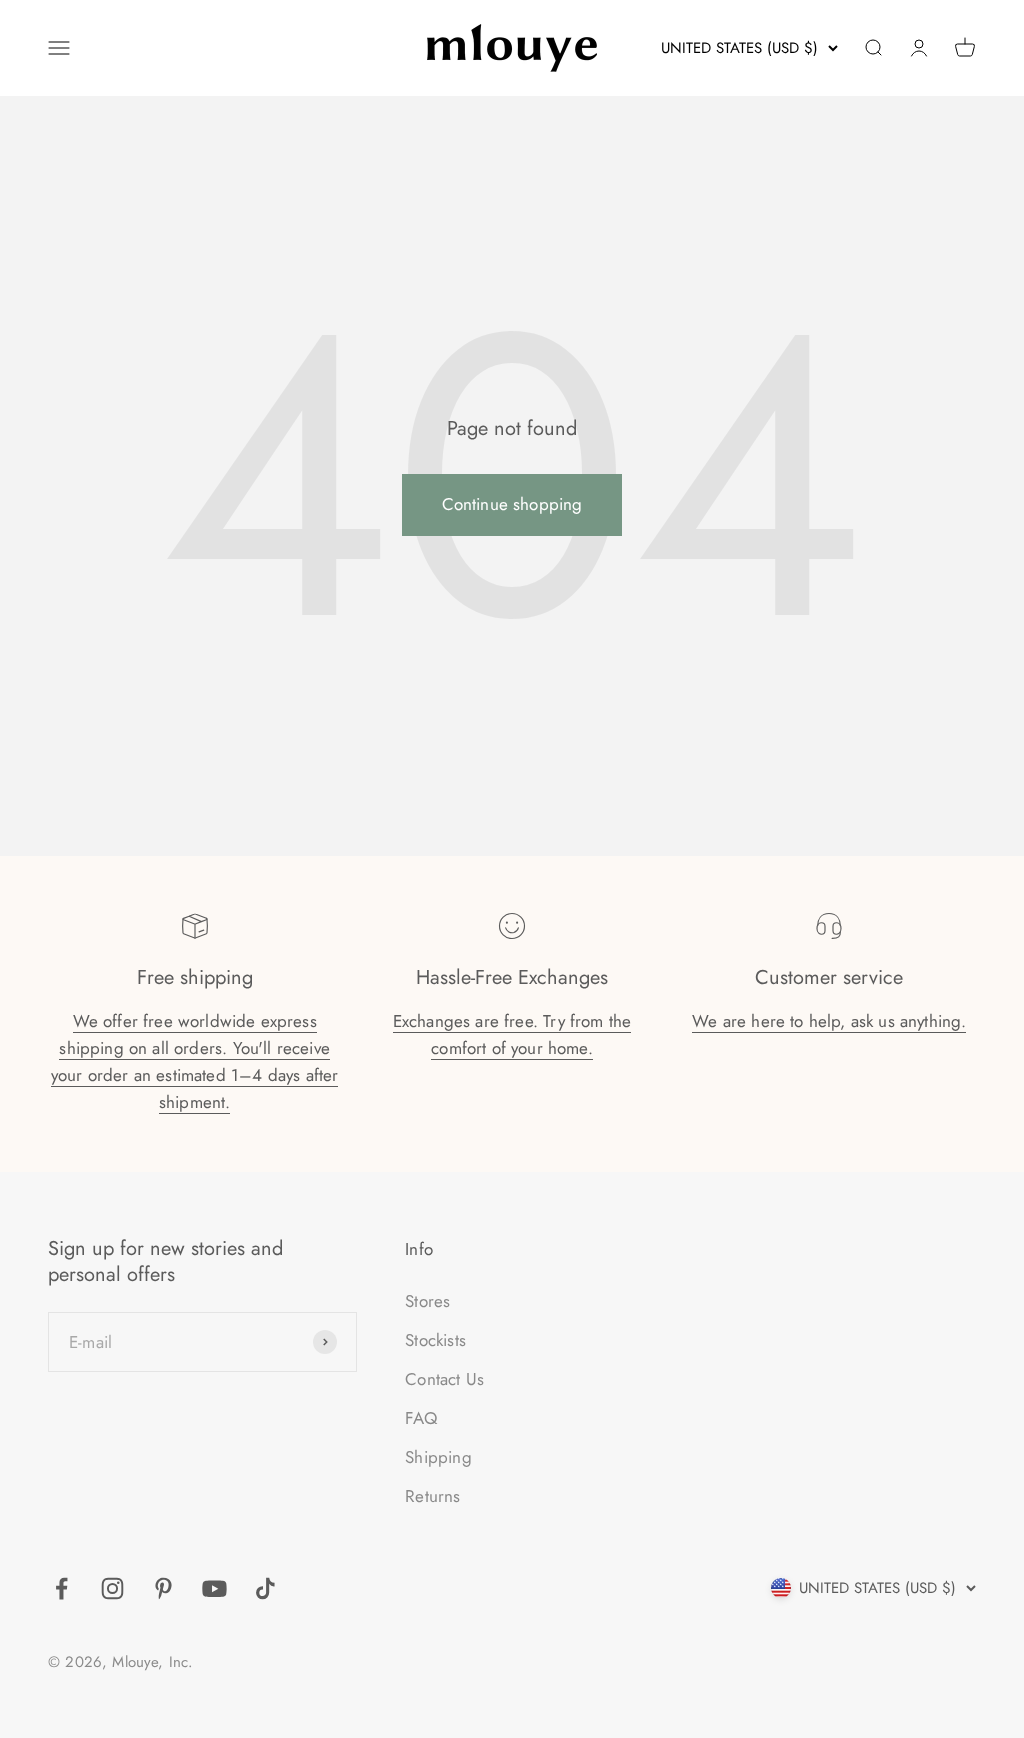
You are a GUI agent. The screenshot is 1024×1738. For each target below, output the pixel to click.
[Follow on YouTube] (214, 1588)
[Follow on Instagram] (112, 1588)
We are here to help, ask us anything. (829, 1021)
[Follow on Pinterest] (163, 1588)
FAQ (421, 1418)
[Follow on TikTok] (265, 1588)
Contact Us (444, 1379)
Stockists (435, 1340)
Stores (427, 1301)
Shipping (438, 1457)
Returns (432, 1496)
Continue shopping (512, 504)
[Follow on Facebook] (61, 1588)
